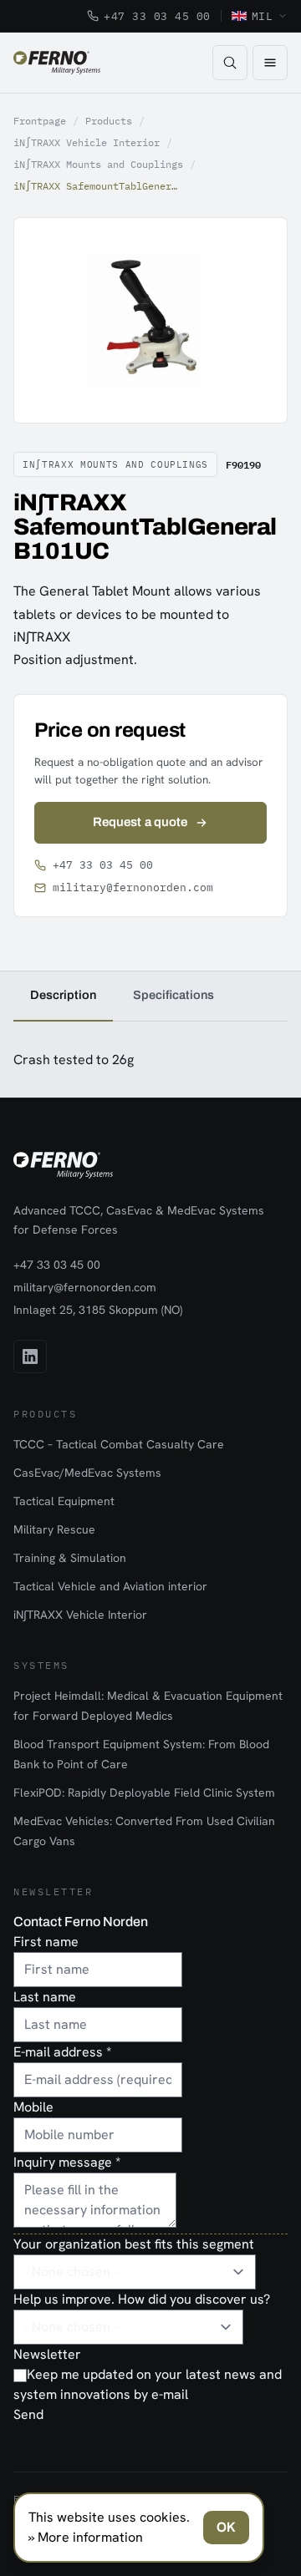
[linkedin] (30, 1356)
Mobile (33, 2107)
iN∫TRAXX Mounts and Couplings (98, 164)
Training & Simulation (70, 1558)
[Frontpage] (57, 63)
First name (46, 1942)
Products (109, 121)
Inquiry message (67, 2162)
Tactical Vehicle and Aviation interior (110, 1586)
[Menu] (270, 63)
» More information (86, 2537)
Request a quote (140, 822)
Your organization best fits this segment (134, 2244)
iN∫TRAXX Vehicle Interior (87, 142)
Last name (45, 1997)
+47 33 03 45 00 (157, 16)
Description (63, 995)
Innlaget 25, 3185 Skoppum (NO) (98, 1310)
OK (226, 2527)
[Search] (230, 63)
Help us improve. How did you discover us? (142, 2299)
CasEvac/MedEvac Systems (87, 1473)
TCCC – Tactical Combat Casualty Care (119, 1444)
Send (28, 2414)
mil (263, 16)
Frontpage (40, 121)
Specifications (173, 995)
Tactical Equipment (64, 1501)
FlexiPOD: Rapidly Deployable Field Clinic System (144, 1793)
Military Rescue (54, 1529)
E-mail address (62, 2052)
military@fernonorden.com (133, 887)
